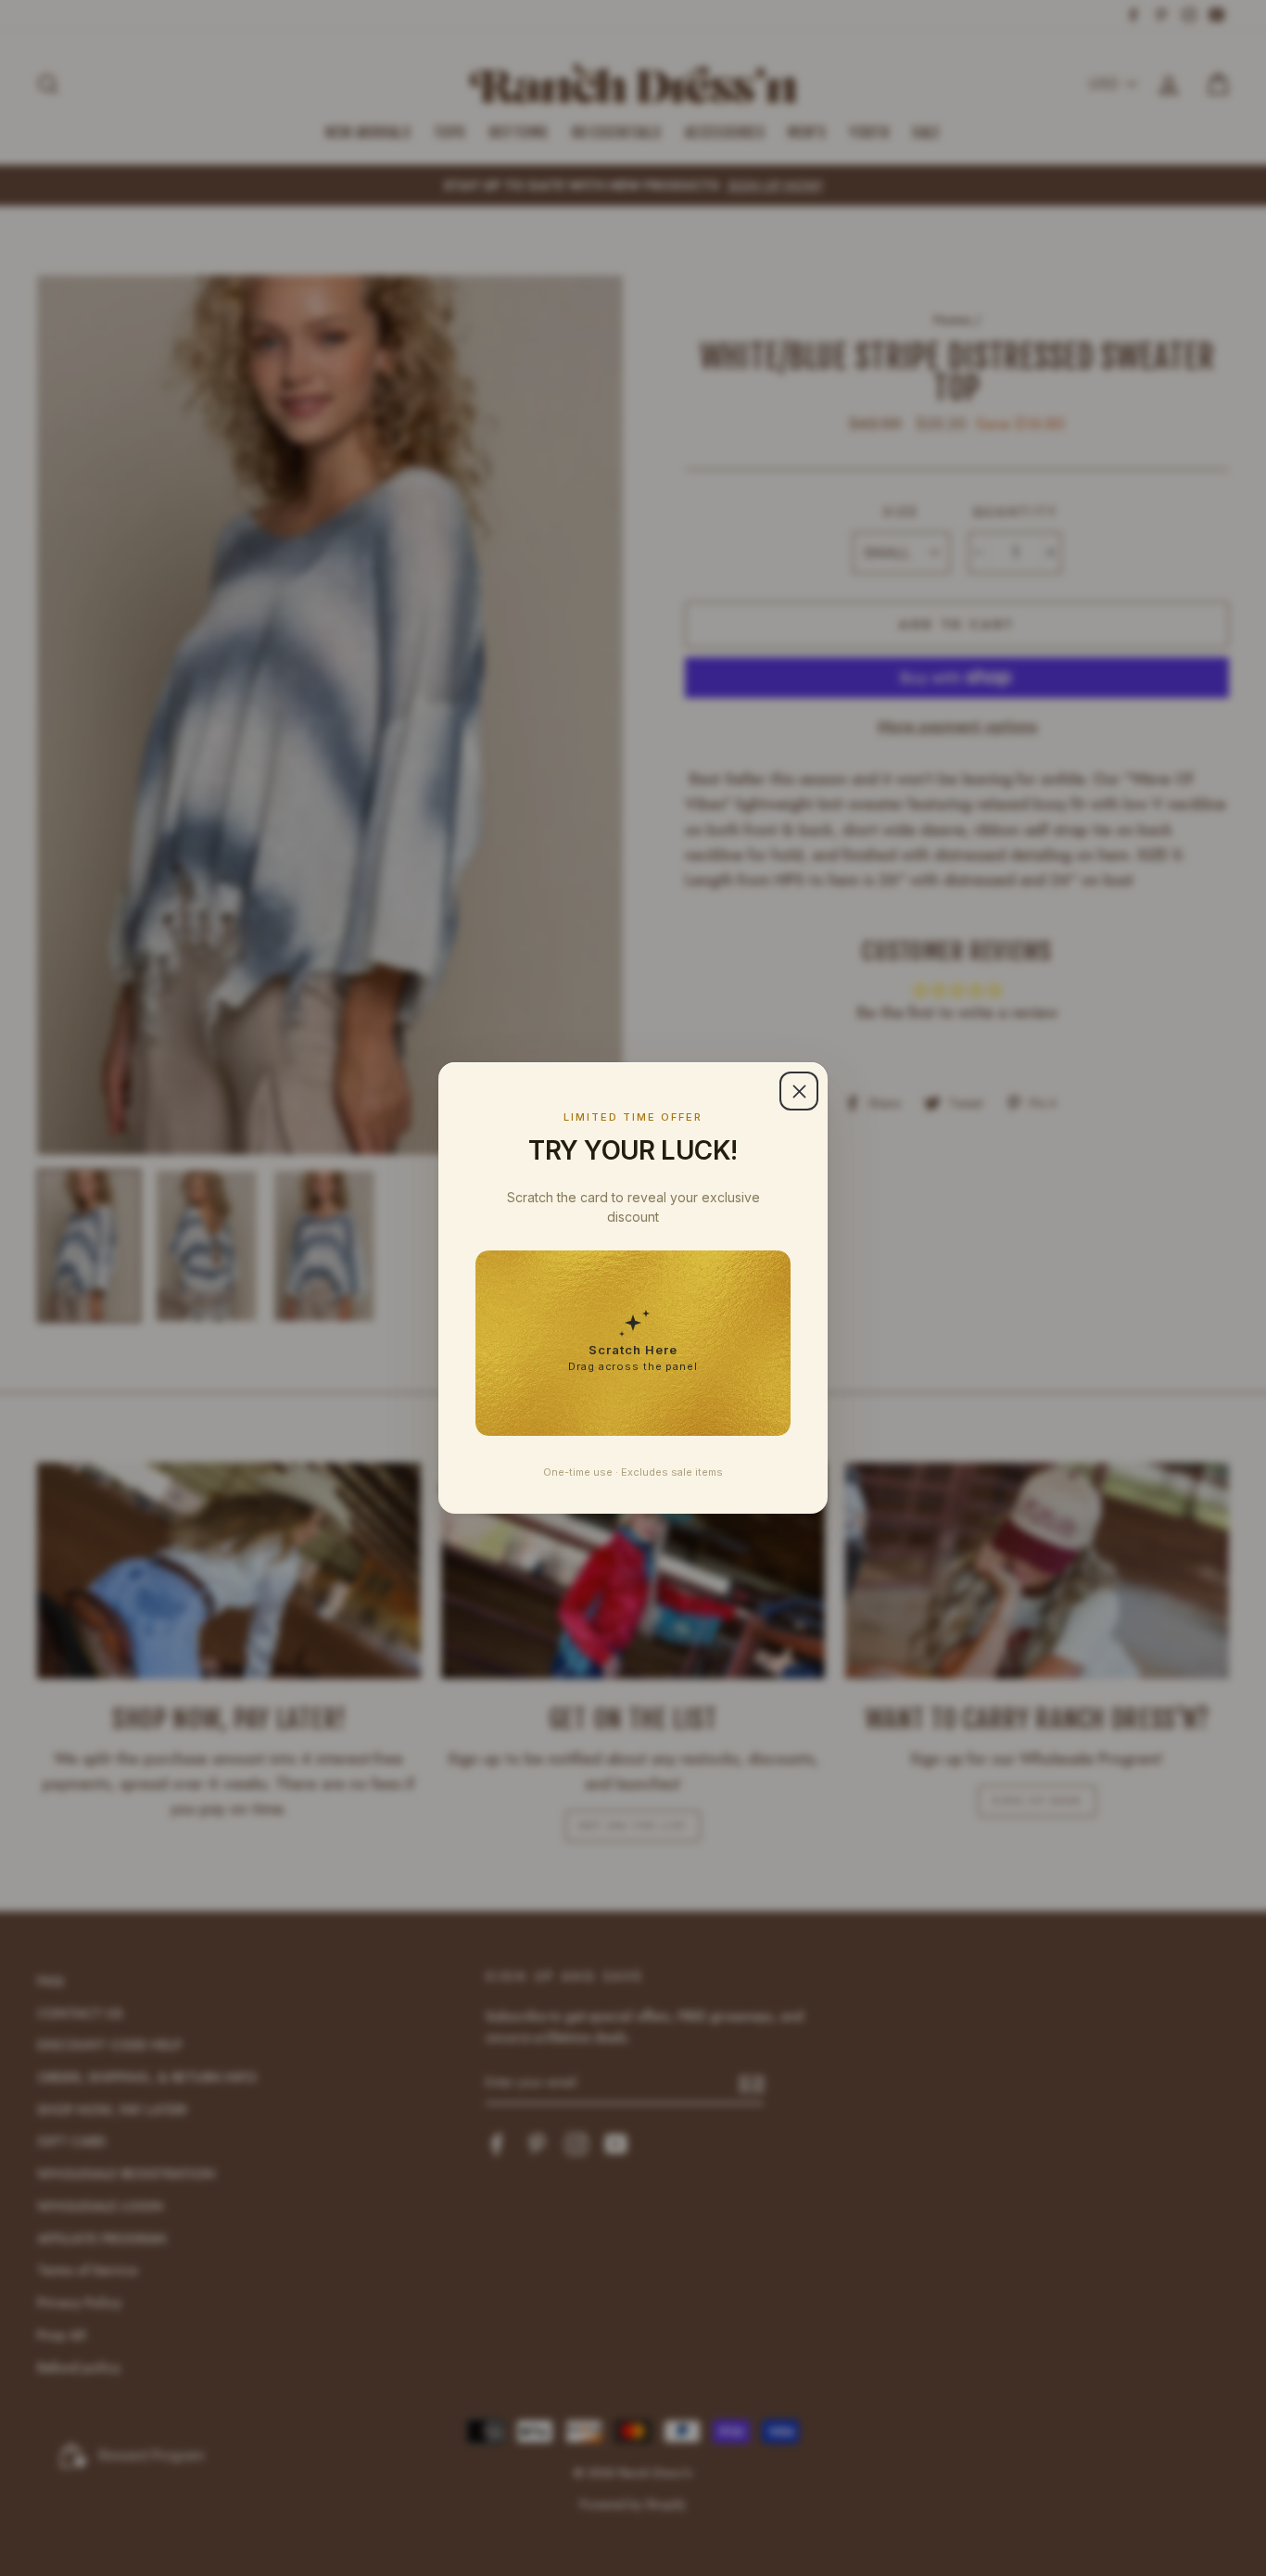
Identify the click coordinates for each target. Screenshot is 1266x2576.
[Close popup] (799, 1091)
